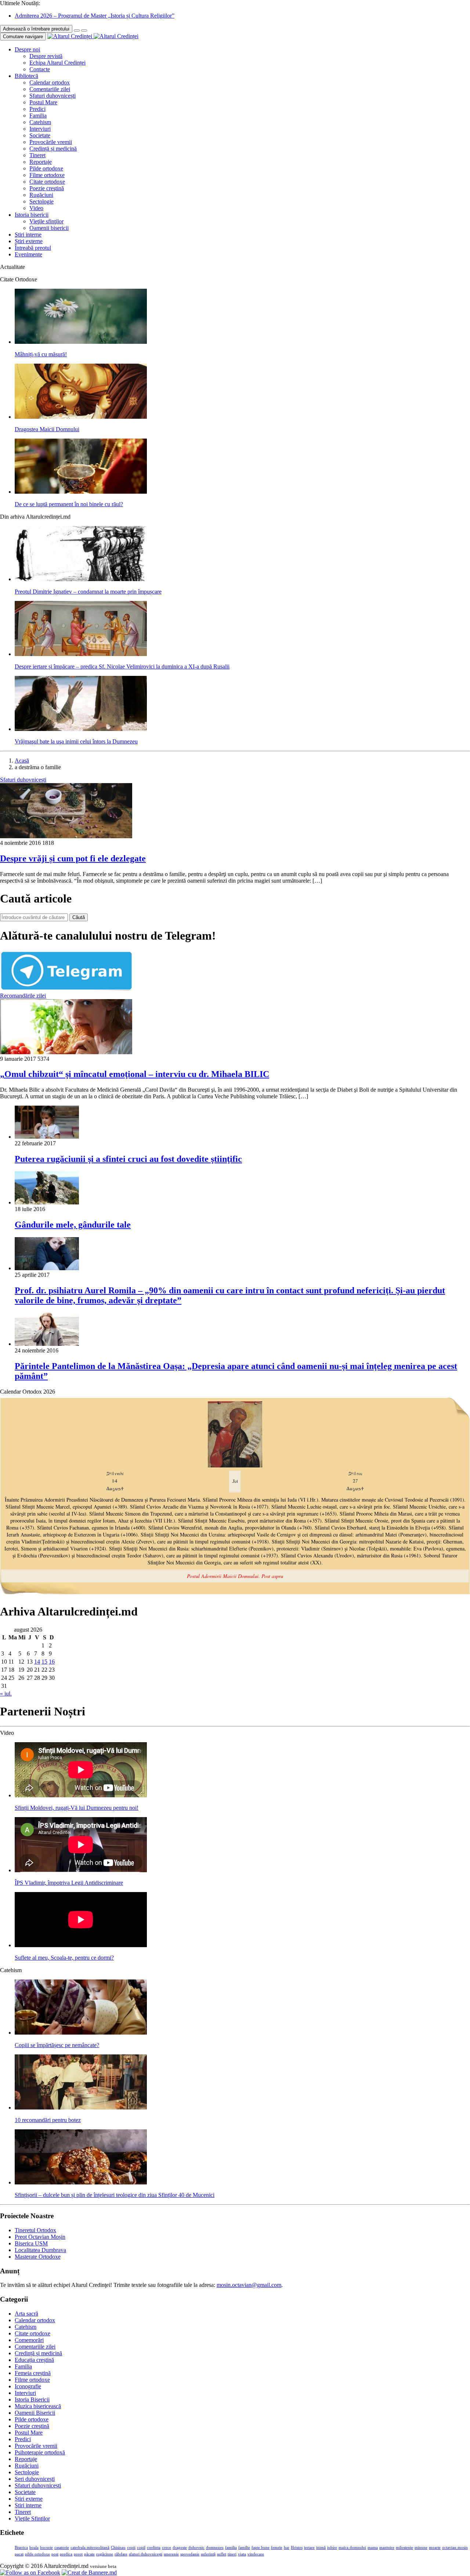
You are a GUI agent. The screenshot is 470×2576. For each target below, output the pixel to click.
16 (52, 1662)
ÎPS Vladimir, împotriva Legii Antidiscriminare (69, 1883)
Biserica (21, 2548)
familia (231, 2548)
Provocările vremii (51, 142)
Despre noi (27, 49)
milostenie (404, 2548)
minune (421, 2548)
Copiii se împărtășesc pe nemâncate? (57, 2045)
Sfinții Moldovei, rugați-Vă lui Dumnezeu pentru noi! (77, 1808)
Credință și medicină (53, 149)
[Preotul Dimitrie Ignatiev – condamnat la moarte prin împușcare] (81, 579)
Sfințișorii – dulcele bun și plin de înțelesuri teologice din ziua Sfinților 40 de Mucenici (115, 2195)
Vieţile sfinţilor (46, 221)
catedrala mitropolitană (90, 2548)
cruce (167, 2548)
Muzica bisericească (38, 2406)
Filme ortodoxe (47, 175)
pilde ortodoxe (37, 2554)
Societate (40, 135)
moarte (435, 2548)
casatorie (62, 2548)
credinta (154, 2548)
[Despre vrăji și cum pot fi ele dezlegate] (66, 836)
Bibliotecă (26, 76)
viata (242, 2554)
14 (37, 1662)
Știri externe (29, 241)
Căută (79, 917)
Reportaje (41, 162)
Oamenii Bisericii (35, 2413)
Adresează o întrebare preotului (36, 29)
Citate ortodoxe (47, 182)
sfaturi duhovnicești (146, 2554)
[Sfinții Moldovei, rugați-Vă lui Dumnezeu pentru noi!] (81, 1795)
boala (34, 2548)
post (55, 2554)
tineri (232, 2554)
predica (66, 2554)
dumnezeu (215, 2548)
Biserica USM (31, 2243)
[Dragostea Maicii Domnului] (81, 417)
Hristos (297, 2548)
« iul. (6, 1694)
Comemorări (29, 2340)
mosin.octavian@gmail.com (249, 2285)
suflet (222, 2554)
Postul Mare (43, 102)
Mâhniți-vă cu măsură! (41, 354)
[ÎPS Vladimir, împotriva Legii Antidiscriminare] (81, 1870)
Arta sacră (26, 2314)
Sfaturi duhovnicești (53, 96)
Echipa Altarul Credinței (57, 63)
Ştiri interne (28, 235)
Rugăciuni (41, 195)
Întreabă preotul (33, 248)
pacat (19, 2554)
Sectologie (41, 201)
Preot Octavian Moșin (40, 2237)
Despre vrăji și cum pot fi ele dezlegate (73, 858)
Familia (38, 116)
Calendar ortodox (50, 82)
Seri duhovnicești (35, 2479)
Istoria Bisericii (32, 2400)
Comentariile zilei (50, 89)
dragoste (180, 2548)
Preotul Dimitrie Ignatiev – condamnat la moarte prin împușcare (88, 592)
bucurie (46, 2548)
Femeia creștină (33, 2373)
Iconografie (28, 2386)
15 (44, 1662)
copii (131, 2548)
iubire (332, 2548)
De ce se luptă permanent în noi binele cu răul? (69, 504)
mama (373, 2548)
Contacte (40, 69)
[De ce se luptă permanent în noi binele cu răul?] (81, 492)
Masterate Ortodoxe (38, 2257)
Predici (37, 109)
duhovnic (196, 2548)
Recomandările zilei (23, 996)
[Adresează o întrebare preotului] (77, 30)
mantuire (387, 2548)
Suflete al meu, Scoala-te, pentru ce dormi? (64, 1958)
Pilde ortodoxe (46, 168)
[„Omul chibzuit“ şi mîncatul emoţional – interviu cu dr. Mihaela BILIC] (66, 1052)
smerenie (171, 2554)
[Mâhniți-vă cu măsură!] (81, 342)
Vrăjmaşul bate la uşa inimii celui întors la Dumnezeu (76, 741)
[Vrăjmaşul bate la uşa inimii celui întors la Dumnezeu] (81, 729)
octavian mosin (455, 2548)
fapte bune (261, 2548)
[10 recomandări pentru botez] (81, 2107)
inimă (321, 2548)
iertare (309, 2548)
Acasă (22, 761)
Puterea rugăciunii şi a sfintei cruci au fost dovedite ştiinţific (128, 1159)
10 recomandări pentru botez (48, 2120)
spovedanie (190, 2554)
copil (141, 2548)
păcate (89, 2554)
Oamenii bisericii (49, 228)
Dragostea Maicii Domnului (47, 429)
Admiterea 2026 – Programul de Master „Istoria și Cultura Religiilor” (95, 16)
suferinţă (208, 2554)
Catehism (40, 122)
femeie (277, 2548)
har (287, 2548)
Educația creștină (34, 2360)
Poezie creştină (47, 188)
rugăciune (105, 2554)
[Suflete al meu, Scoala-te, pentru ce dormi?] (81, 1945)
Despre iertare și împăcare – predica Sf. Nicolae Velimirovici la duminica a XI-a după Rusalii (122, 666)
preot (78, 2554)
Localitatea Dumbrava (40, 2250)
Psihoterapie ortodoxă (40, 2452)
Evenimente (28, 254)
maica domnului (352, 2548)
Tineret (37, 155)
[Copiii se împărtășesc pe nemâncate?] (81, 2033)
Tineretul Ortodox (35, 2230)
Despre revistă (46, 56)
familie (244, 2548)
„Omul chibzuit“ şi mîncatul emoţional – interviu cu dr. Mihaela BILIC (135, 1074)
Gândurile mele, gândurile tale (73, 1225)
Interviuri (40, 129)
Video (36, 208)
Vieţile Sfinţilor (32, 2519)
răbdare (121, 2554)
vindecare (256, 2554)
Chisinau (118, 2548)
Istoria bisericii (32, 215)
